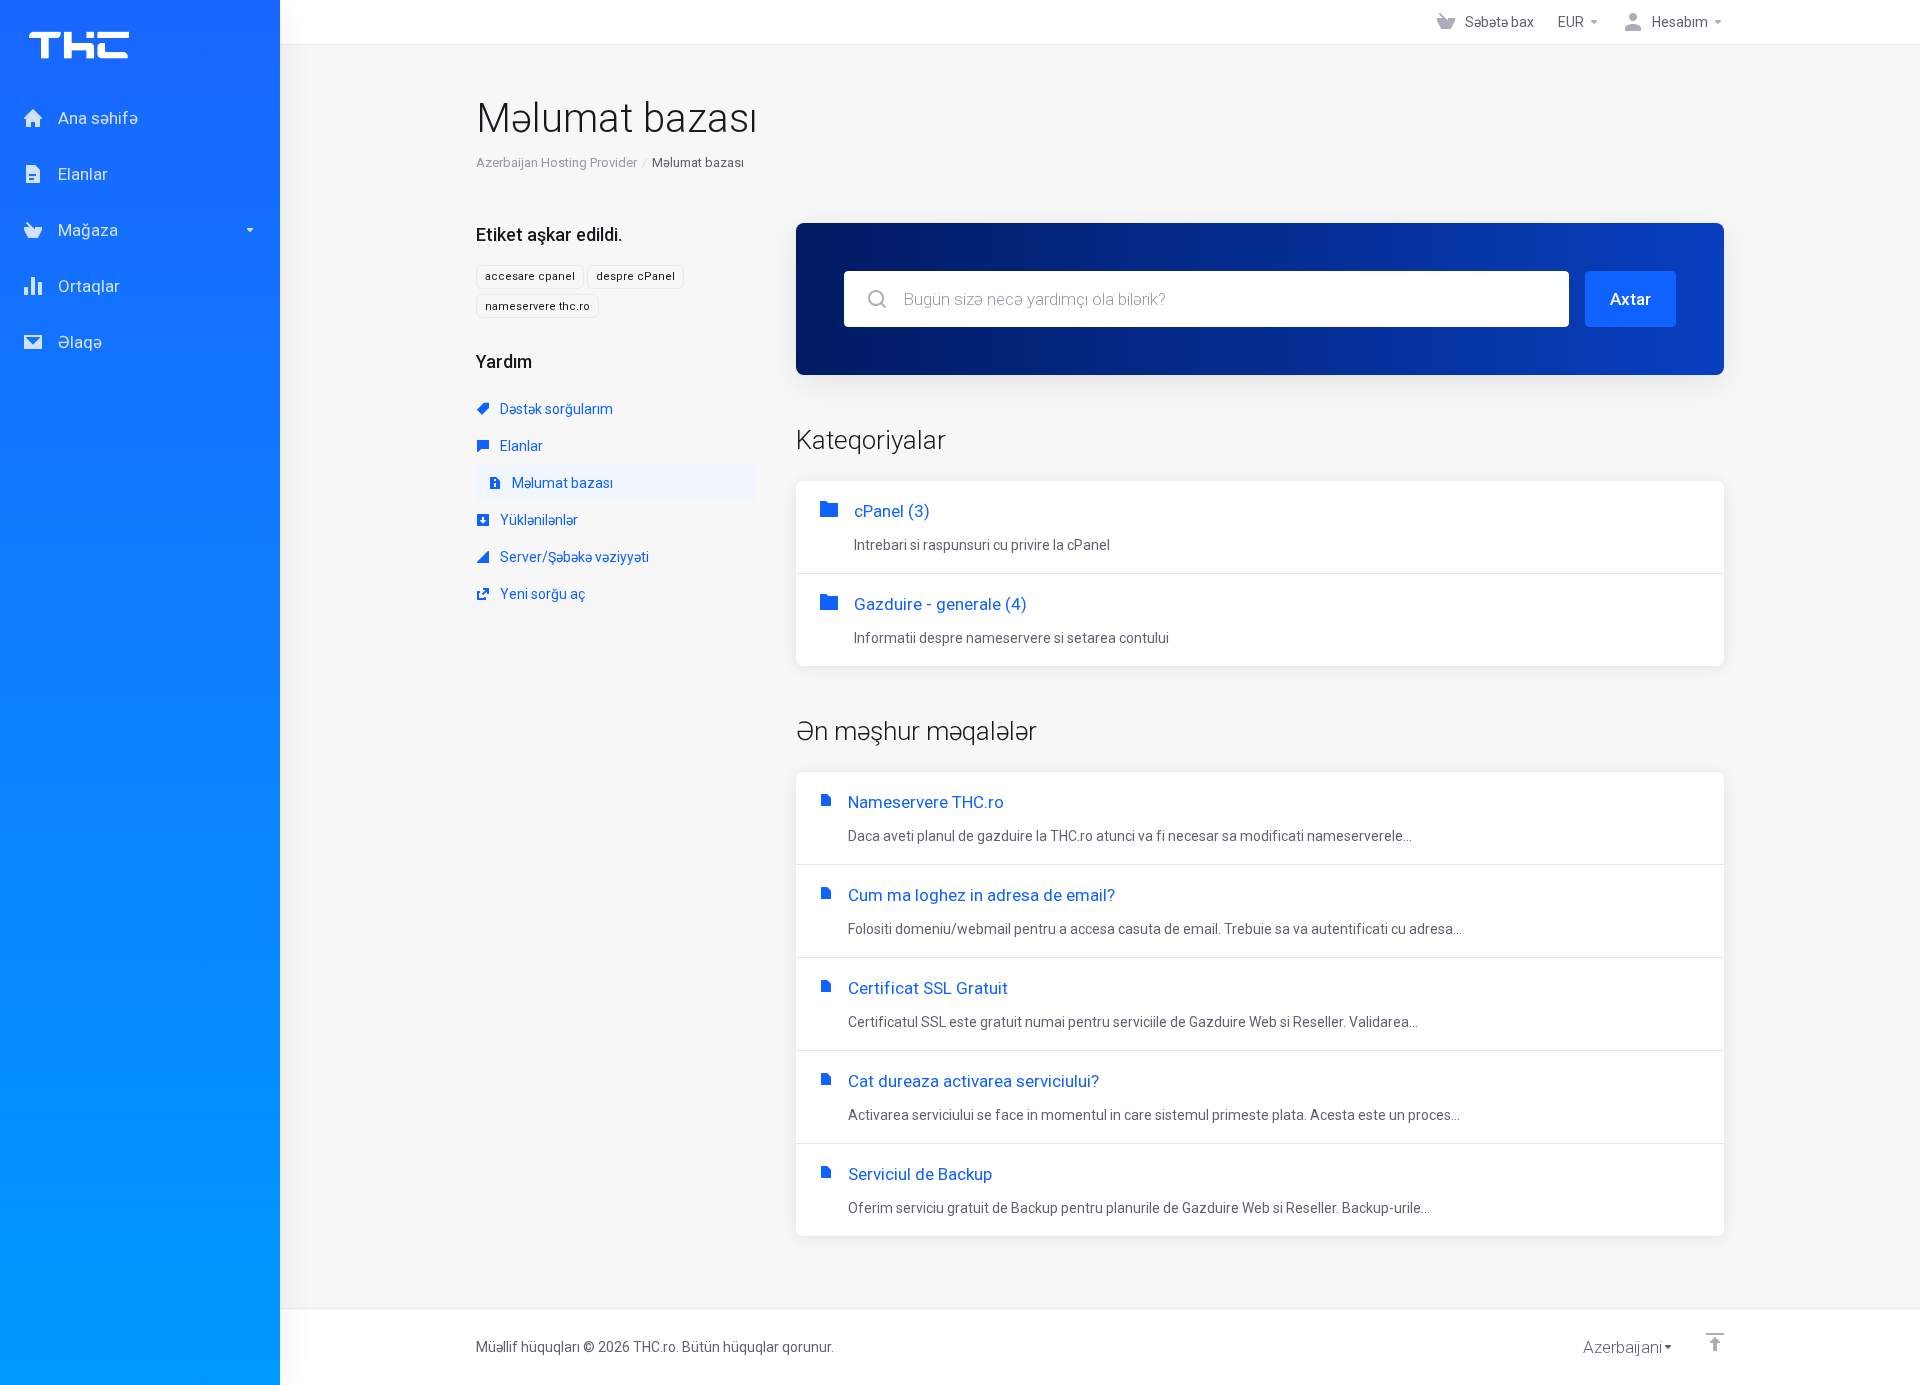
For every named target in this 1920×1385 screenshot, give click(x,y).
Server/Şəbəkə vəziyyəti (573, 557)
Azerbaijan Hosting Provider (556, 162)
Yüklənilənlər (537, 520)
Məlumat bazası (561, 483)
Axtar (1630, 299)
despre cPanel (635, 276)
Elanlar (520, 446)
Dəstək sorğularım (555, 409)
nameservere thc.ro (537, 306)
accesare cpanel (530, 276)
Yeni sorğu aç (541, 594)
